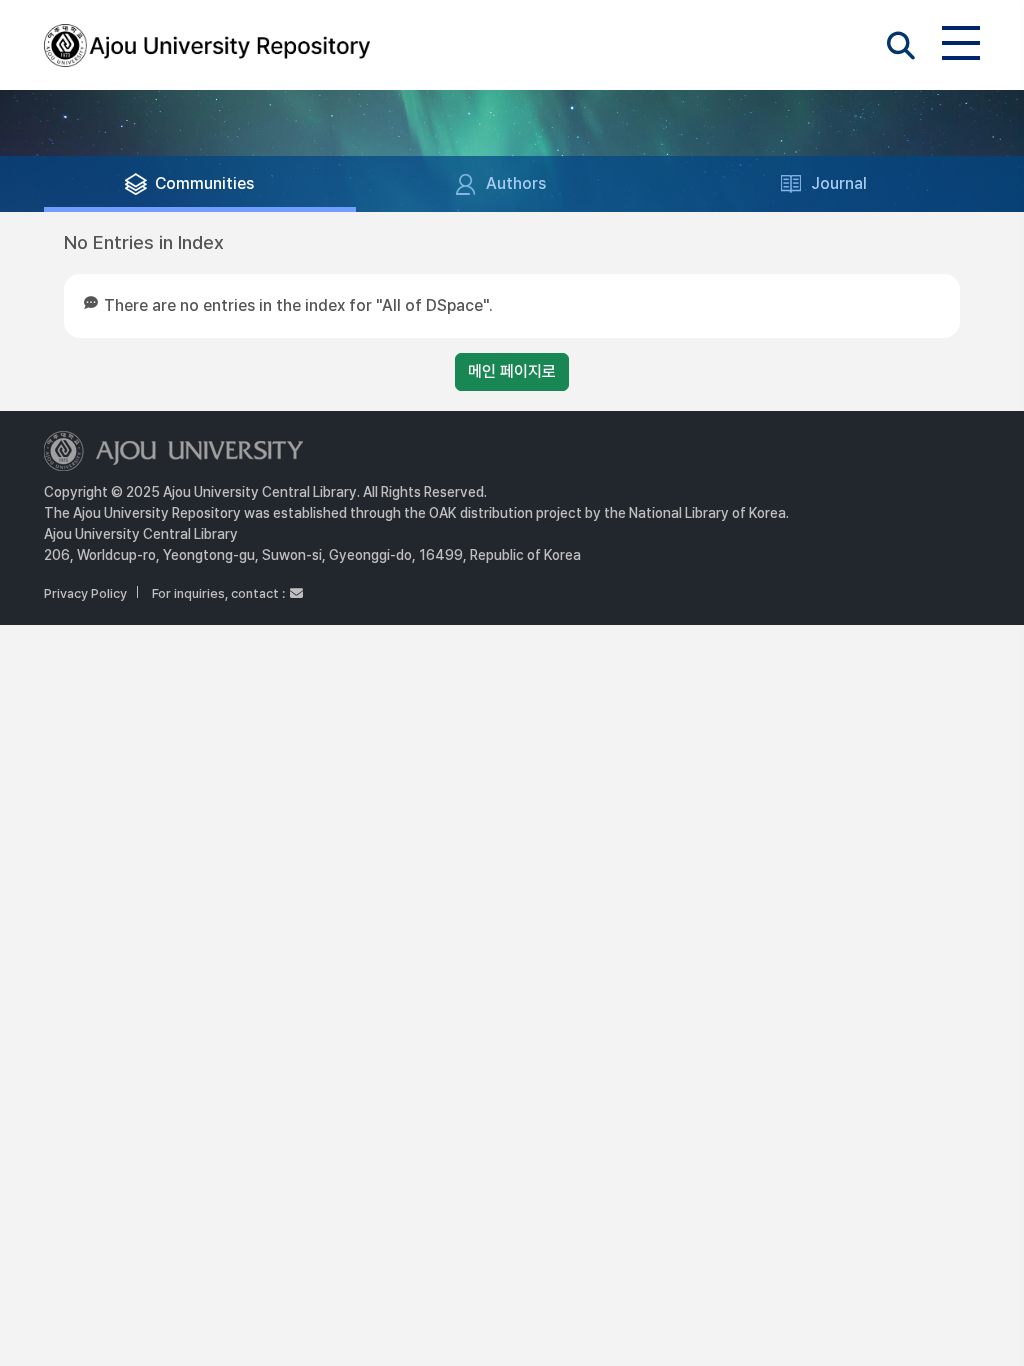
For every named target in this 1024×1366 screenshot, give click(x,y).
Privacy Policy (85, 593)
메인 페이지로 (512, 371)
